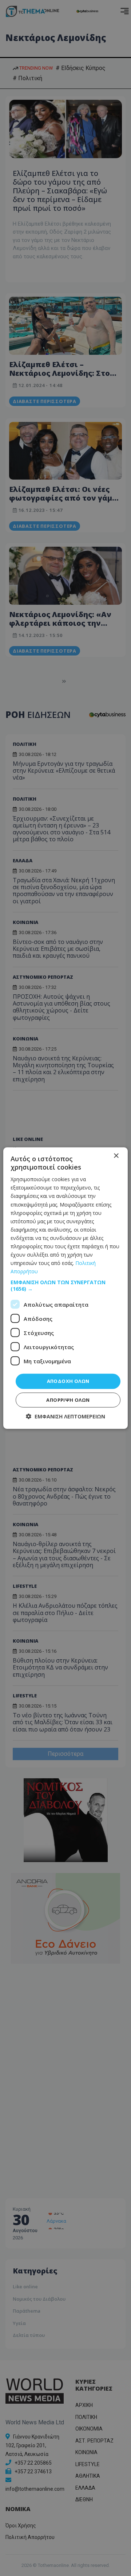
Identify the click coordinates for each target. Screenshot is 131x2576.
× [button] (116, 1156)
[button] (65, 1286)
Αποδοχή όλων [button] (68, 1381)
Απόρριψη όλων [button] (68, 1400)
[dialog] (65, 1288)
